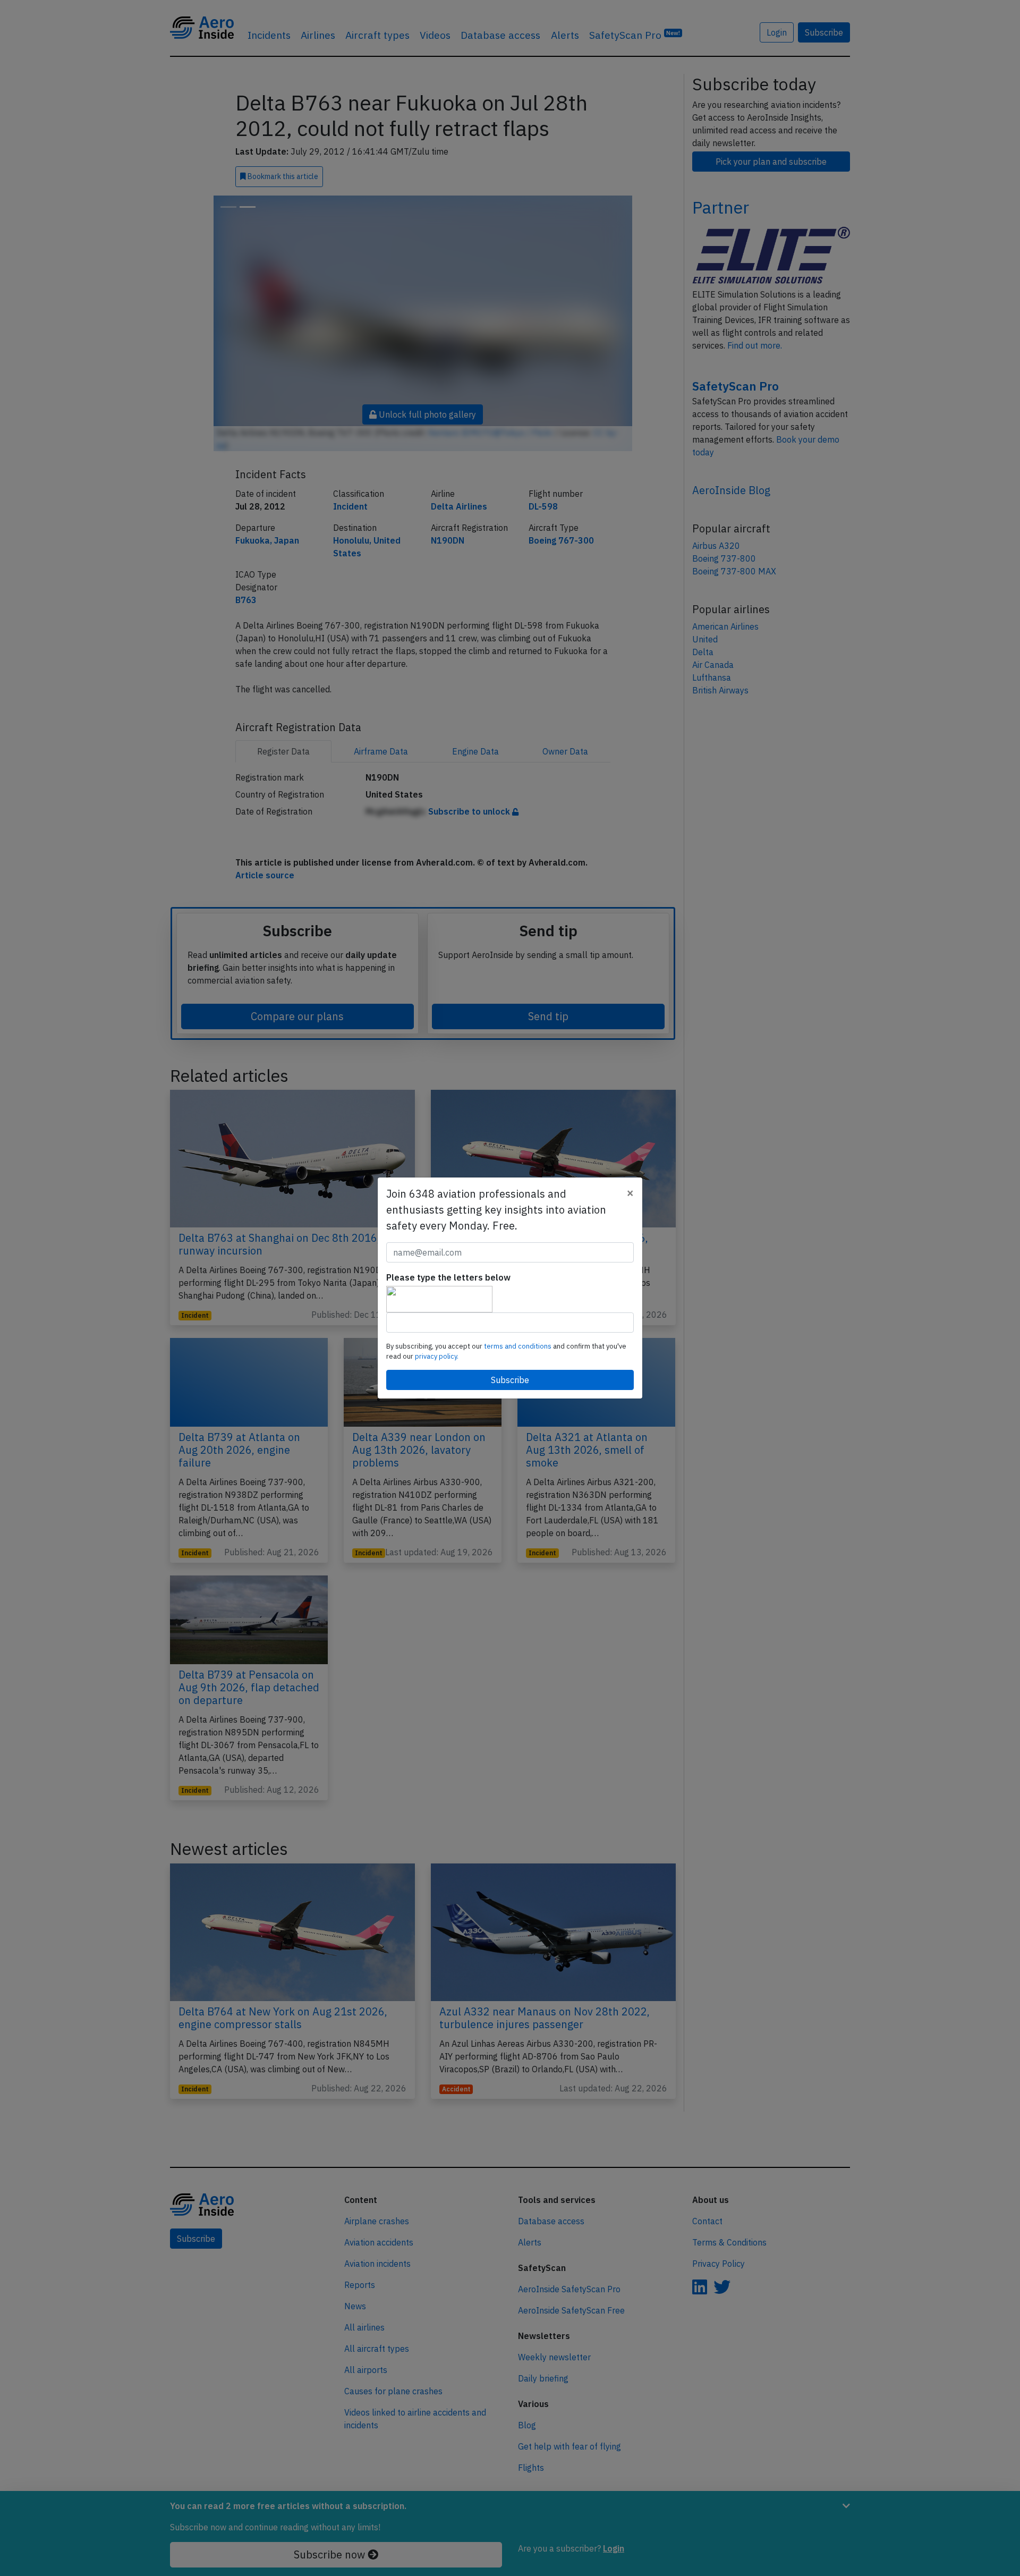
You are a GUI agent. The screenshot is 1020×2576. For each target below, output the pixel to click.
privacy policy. (437, 1356)
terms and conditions (518, 1346)
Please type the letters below (448, 1277)
